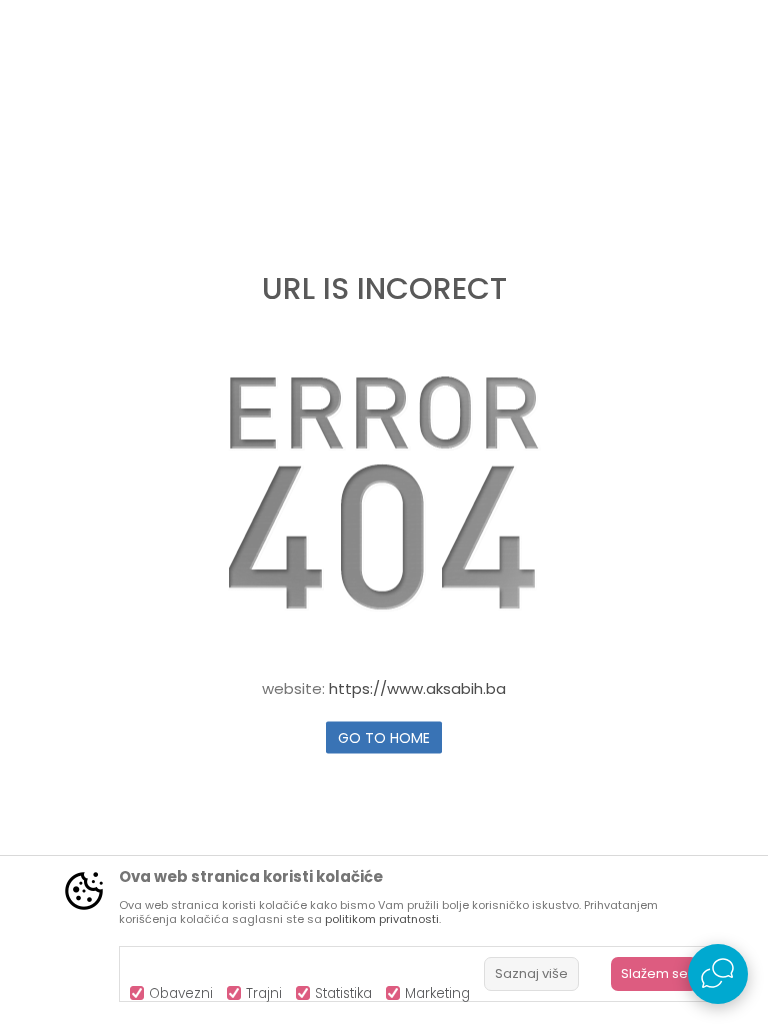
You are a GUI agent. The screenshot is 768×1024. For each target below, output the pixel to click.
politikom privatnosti (382, 919)
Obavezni (181, 993)
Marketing (437, 993)
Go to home (384, 738)
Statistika (343, 993)
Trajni (264, 993)
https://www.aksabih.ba (417, 688)
